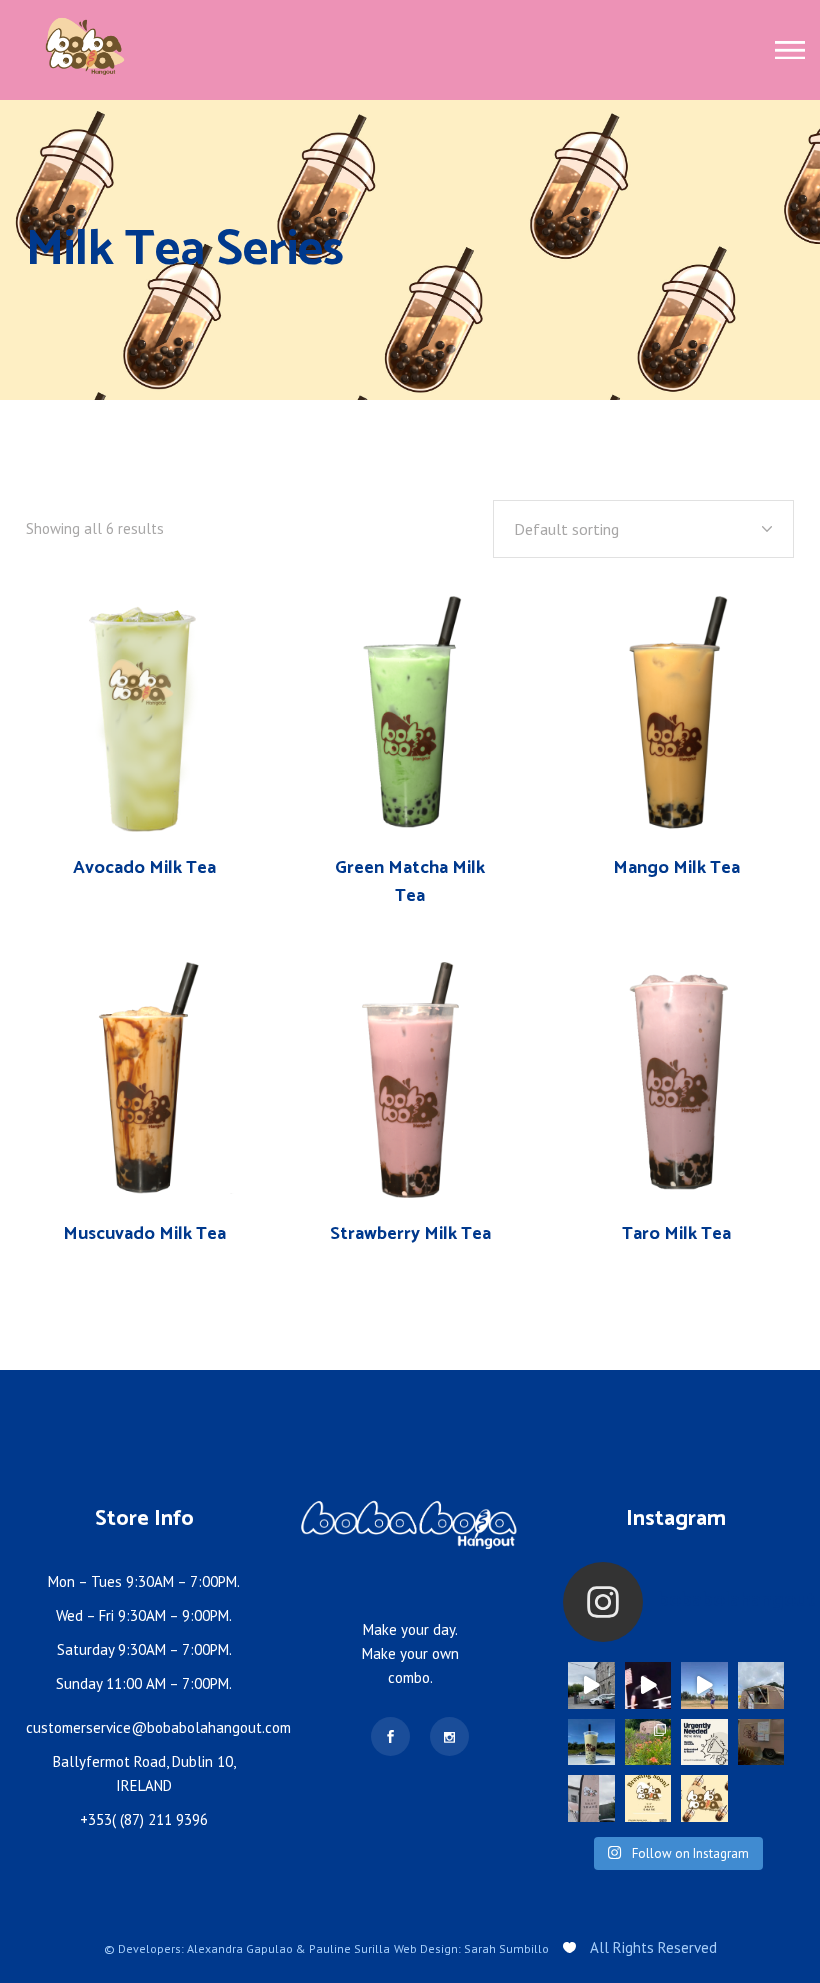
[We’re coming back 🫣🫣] (591, 1742)
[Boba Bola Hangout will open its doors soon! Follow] (648, 1798)
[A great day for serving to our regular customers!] (591, 1798)
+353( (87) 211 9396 (144, 1819)
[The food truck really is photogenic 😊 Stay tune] (648, 1742)
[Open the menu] (790, 50)
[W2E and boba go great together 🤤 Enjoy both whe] (761, 1685)
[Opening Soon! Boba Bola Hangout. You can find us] (704, 1798)
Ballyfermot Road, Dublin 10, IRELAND (144, 1773)
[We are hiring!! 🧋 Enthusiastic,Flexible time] (704, 1742)
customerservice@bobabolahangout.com (158, 1727)
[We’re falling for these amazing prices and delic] (591, 1685)
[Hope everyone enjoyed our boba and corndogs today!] (761, 1742)
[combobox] (643, 529)
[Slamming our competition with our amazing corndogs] (648, 1685)
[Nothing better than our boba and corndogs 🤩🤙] (704, 1685)
